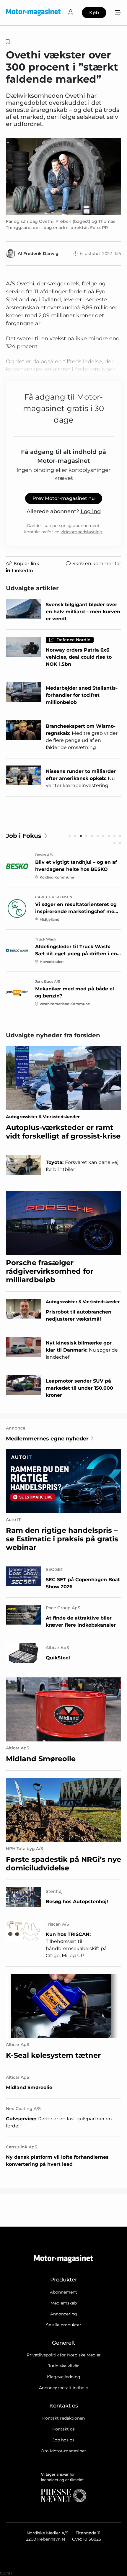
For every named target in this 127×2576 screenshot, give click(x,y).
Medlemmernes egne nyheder (47, 1439)
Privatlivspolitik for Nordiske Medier (64, 2355)
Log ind (91, 511)
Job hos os (63, 2440)
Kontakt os (63, 2429)
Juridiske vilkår (63, 2366)
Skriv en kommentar (97, 564)
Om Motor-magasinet (63, 2451)
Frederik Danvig (41, 253)
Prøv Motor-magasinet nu (64, 498)
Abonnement (63, 2292)
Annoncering (64, 2314)
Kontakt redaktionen (63, 2418)
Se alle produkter (64, 2325)
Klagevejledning (64, 2377)
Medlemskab (64, 2303)
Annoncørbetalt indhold (64, 2388)
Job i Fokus (24, 836)
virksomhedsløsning (82, 532)
